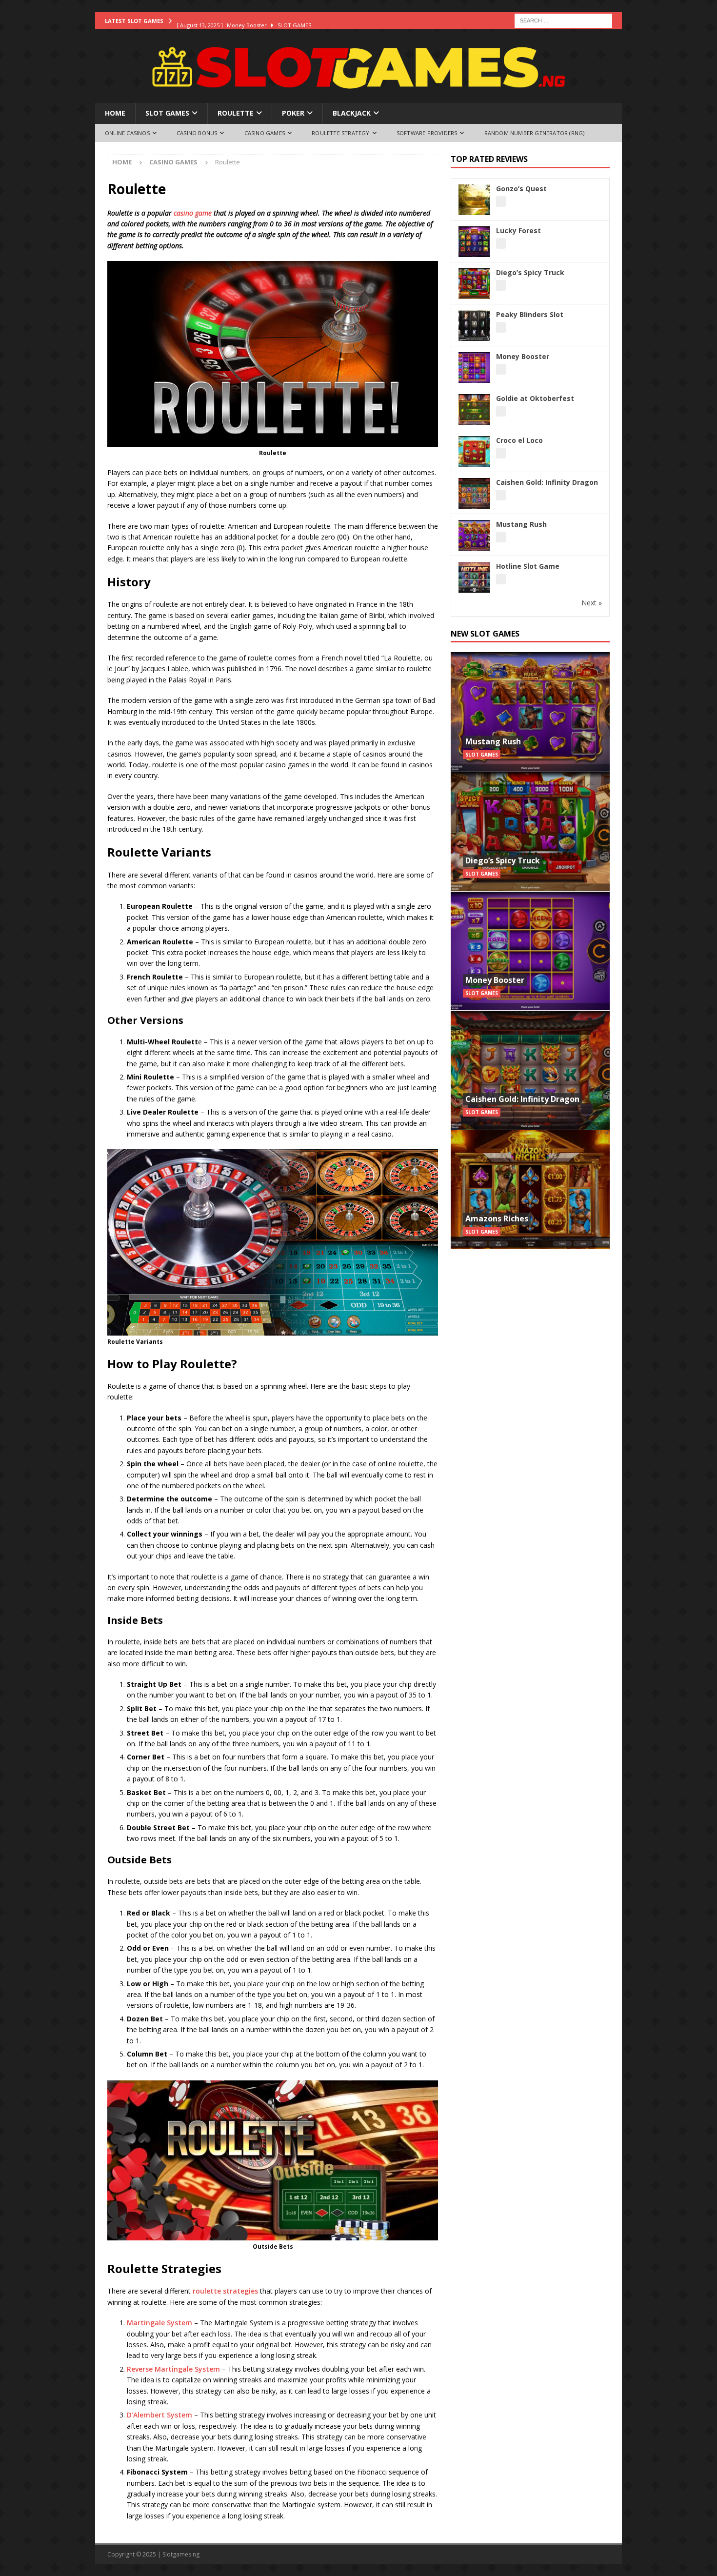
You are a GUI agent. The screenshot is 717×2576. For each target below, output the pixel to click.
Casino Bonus (197, 133)
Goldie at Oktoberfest (535, 398)
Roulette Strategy (340, 133)
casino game (193, 213)
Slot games (167, 113)
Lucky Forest (518, 230)
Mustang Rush (521, 524)
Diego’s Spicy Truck (530, 272)
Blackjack (352, 113)
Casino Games (265, 133)
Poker (293, 113)
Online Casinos (127, 133)
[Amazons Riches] (530, 1189)
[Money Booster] (530, 951)
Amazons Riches (497, 1218)
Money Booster (523, 356)
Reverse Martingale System (173, 2369)
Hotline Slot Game (528, 566)
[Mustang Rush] (530, 712)
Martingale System (159, 2323)
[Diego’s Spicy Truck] (530, 831)
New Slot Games (485, 634)
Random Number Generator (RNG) (535, 133)
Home (115, 113)
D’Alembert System (159, 2415)
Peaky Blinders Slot (530, 314)
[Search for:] (563, 20)
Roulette (236, 113)
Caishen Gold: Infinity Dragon (547, 482)
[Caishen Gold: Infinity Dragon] (530, 1070)
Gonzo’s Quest (521, 189)
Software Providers (427, 133)
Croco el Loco (519, 440)
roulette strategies (225, 2291)
